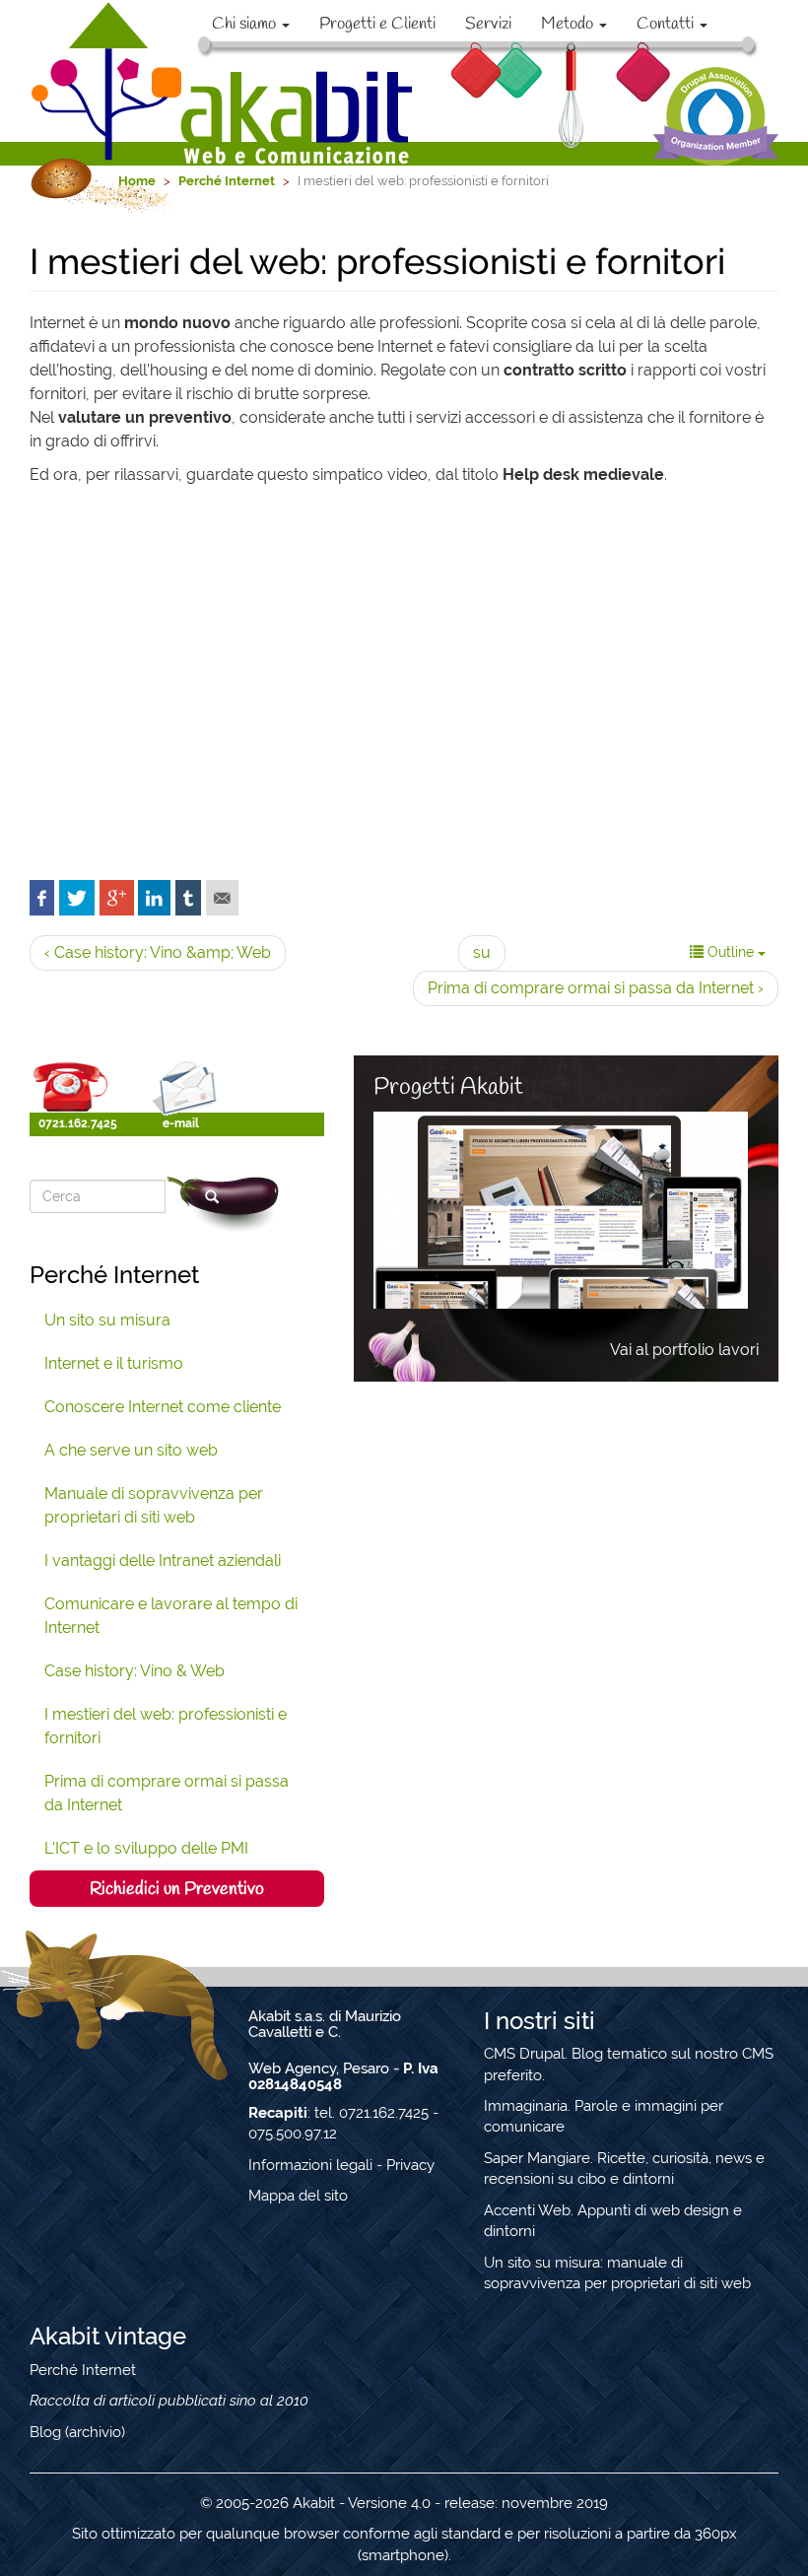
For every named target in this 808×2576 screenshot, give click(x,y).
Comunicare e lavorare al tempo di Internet (171, 1616)
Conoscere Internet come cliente (163, 1407)
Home (137, 181)
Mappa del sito (298, 2196)
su (482, 952)
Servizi (488, 24)
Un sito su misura (107, 1320)
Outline (731, 952)
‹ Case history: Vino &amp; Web (158, 952)
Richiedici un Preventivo (177, 1889)
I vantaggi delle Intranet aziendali (163, 1560)
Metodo (569, 24)
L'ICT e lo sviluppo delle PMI (146, 1848)
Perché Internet (83, 2370)
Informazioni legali (310, 2165)
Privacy (410, 2165)
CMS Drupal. (526, 2054)
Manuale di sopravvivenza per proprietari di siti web (154, 1505)
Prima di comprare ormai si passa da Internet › (596, 988)
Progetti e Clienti (377, 24)
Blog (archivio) (77, 2432)
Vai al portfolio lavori (684, 1350)
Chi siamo (246, 24)
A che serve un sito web (131, 1450)
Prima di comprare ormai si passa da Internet (167, 1793)
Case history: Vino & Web (135, 1671)
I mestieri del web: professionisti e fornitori (166, 1726)
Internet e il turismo (114, 1363)
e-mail (181, 1123)
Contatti (667, 24)
